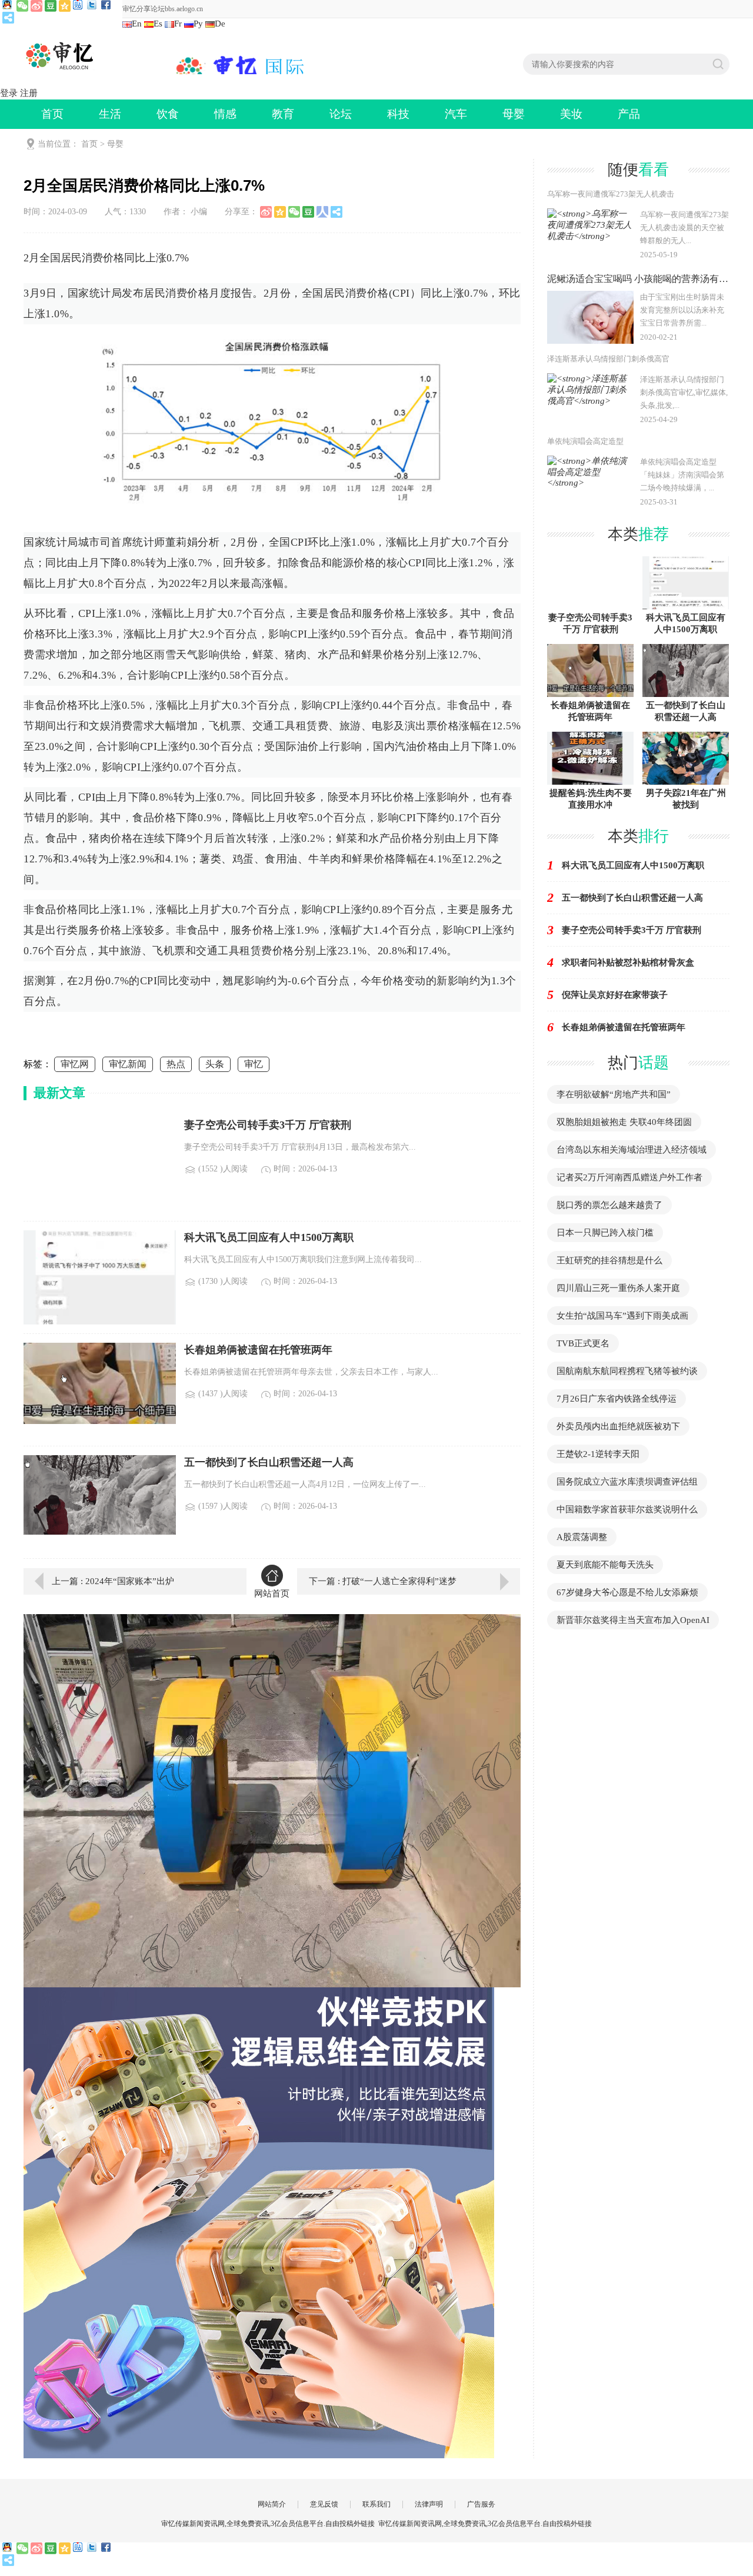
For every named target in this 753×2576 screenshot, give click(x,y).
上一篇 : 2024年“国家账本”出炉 (113, 1581)
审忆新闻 (128, 1064)
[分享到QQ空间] (65, 6)
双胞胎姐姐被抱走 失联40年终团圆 (624, 1122)
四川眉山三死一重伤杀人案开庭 (618, 1288)
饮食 (168, 114)
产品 (629, 114)
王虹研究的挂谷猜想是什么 (609, 1260)
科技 (398, 114)
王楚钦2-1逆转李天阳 (598, 1454)
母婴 (514, 114)
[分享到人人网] (322, 212)
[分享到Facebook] (107, 6)
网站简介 (272, 2504)
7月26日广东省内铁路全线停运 (617, 1399)
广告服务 (481, 2504)
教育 (283, 114)
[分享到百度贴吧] (79, 6)
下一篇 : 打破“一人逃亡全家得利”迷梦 (383, 1581)
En (137, 24)
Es (158, 24)
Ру (198, 24)
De (220, 24)
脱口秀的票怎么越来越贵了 (609, 1205)
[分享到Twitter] (93, 6)
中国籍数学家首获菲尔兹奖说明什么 (627, 1509)
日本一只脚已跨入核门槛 (605, 1233)
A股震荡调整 (582, 1537)
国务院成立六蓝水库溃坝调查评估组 (627, 1482)
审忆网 (75, 1064)
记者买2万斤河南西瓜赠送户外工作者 (629, 1177)
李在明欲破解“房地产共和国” (614, 1094)
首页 (52, 114)
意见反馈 (324, 2504)
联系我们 (376, 2504)
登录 (9, 93)
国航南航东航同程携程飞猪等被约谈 (627, 1371)
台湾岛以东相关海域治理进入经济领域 (632, 1150)
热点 (176, 1064)
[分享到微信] (22, 6)
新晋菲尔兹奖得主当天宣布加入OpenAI (633, 1620)
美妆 (571, 114)
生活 (110, 114)
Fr (178, 24)
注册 (29, 93)
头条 (215, 1064)
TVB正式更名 (583, 1343)
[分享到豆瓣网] (51, 6)
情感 (225, 114)
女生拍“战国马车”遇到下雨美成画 (622, 1316)
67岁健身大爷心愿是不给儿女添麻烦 (627, 1592)
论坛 (341, 114)
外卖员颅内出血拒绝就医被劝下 (618, 1426)
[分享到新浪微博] (36, 6)
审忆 (254, 1064)
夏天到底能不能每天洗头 (605, 1565)
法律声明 (429, 2504)
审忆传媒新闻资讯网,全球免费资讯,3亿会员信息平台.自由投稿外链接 (485, 2524)
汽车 (456, 114)
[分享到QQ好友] (8, 6)
